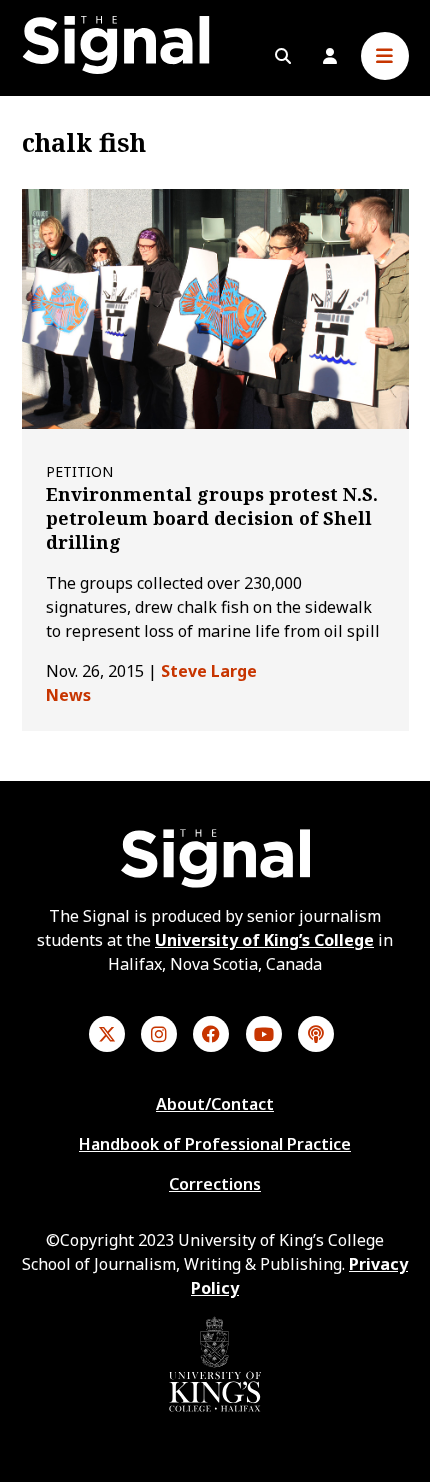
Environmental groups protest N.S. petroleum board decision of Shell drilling (212, 518)
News (68, 695)
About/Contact (215, 1104)
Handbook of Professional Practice (215, 1144)
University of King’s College (264, 940)
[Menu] (385, 56)
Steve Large (209, 671)
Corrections (215, 1184)
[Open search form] (283, 56)
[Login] (330, 56)
